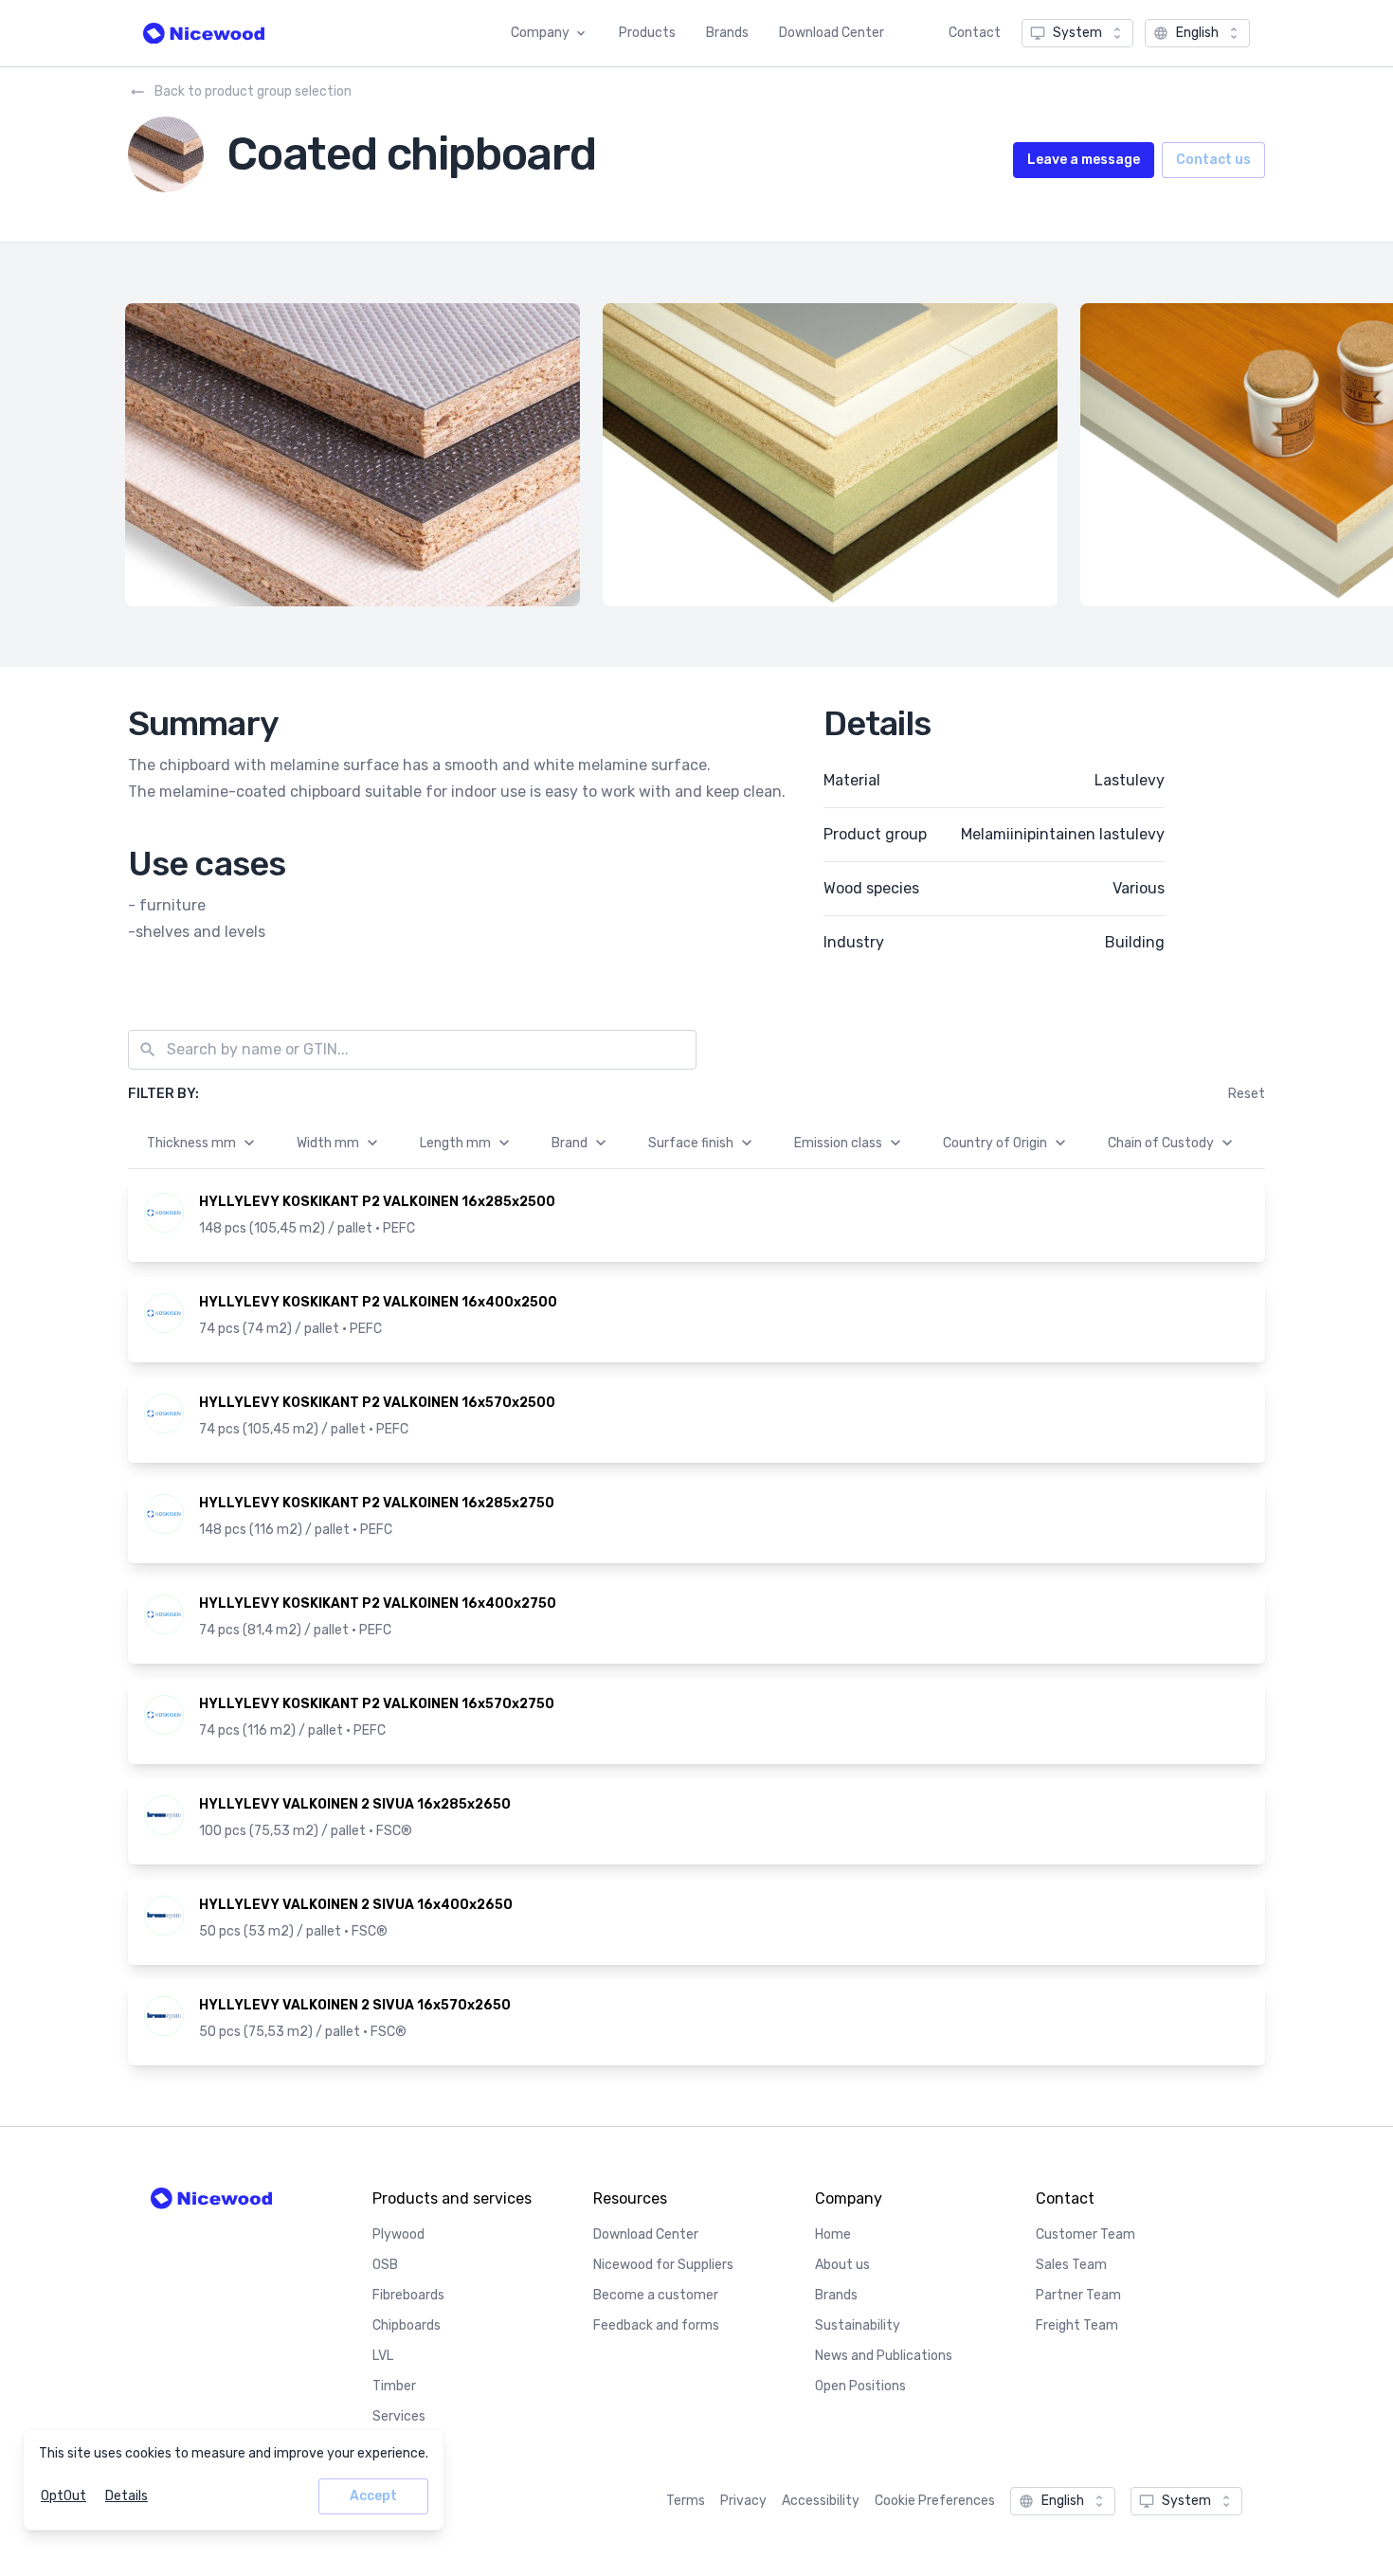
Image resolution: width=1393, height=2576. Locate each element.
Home (833, 2234)
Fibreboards (408, 2295)
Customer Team (1085, 2234)
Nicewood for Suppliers (663, 2265)
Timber (394, 2386)
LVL (383, 2356)
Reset (1247, 1094)
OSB (385, 2265)
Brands (727, 33)
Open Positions (860, 2386)
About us (842, 2265)
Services (399, 2416)
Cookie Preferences (935, 2501)
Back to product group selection (253, 91)
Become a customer (656, 2295)
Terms (686, 2501)
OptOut (63, 2496)
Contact (975, 33)
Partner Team (1078, 2295)
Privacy (743, 2501)
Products (647, 33)
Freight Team (1077, 2325)
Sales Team (1071, 2265)
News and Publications (884, 2356)
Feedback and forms (656, 2325)
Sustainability (858, 2325)
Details (127, 2496)
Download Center (832, 33)
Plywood (398, 2234)
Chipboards (407, 2325)
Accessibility (821, 2501)
